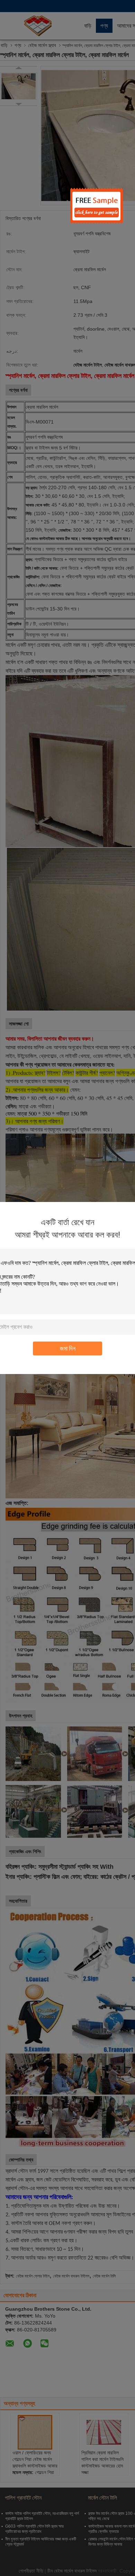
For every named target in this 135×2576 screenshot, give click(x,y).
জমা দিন (68, 1348)
